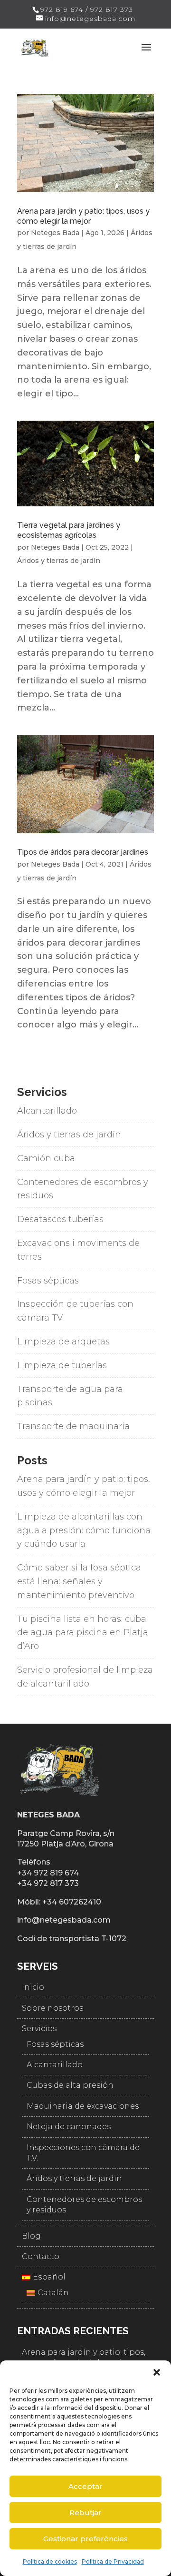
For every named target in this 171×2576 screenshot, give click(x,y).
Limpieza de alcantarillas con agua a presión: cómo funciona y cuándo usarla (84, 1530)
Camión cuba (46, 1158)
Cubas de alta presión (70, 2085)
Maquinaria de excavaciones (83, 2106)
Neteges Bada (55, 233)
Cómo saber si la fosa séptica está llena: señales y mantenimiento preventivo (79, 1581)
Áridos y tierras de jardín (59, 561)
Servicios (39, 2028)
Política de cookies (50, 2561)
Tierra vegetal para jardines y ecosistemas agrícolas (69, 530)
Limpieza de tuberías (62, 1365)
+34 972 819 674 (48, 1873)
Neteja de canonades (69, 2127)
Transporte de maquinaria (73, 1426)
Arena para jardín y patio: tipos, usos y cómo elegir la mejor (83, 216)
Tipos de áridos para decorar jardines (83, 852)
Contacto (41, 2256)
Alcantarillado (47, 1111)
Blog (31, 2236)
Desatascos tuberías (60, 1219)
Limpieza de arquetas (63, 1342)
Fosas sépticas (48, 1281)
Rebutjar (85, 2512)
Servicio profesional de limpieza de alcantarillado (85, 1677)
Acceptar (85, 2486)
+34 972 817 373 (48, 1883)
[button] (157, 2372)
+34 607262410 (72, 1902)
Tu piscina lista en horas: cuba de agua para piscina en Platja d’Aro (83, 1633)
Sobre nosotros (52, 2008)
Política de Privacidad (113, 2561)
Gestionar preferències (85, 2539)
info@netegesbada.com (64, 1920)
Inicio (33, 1987)
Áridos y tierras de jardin (74, 2178)
